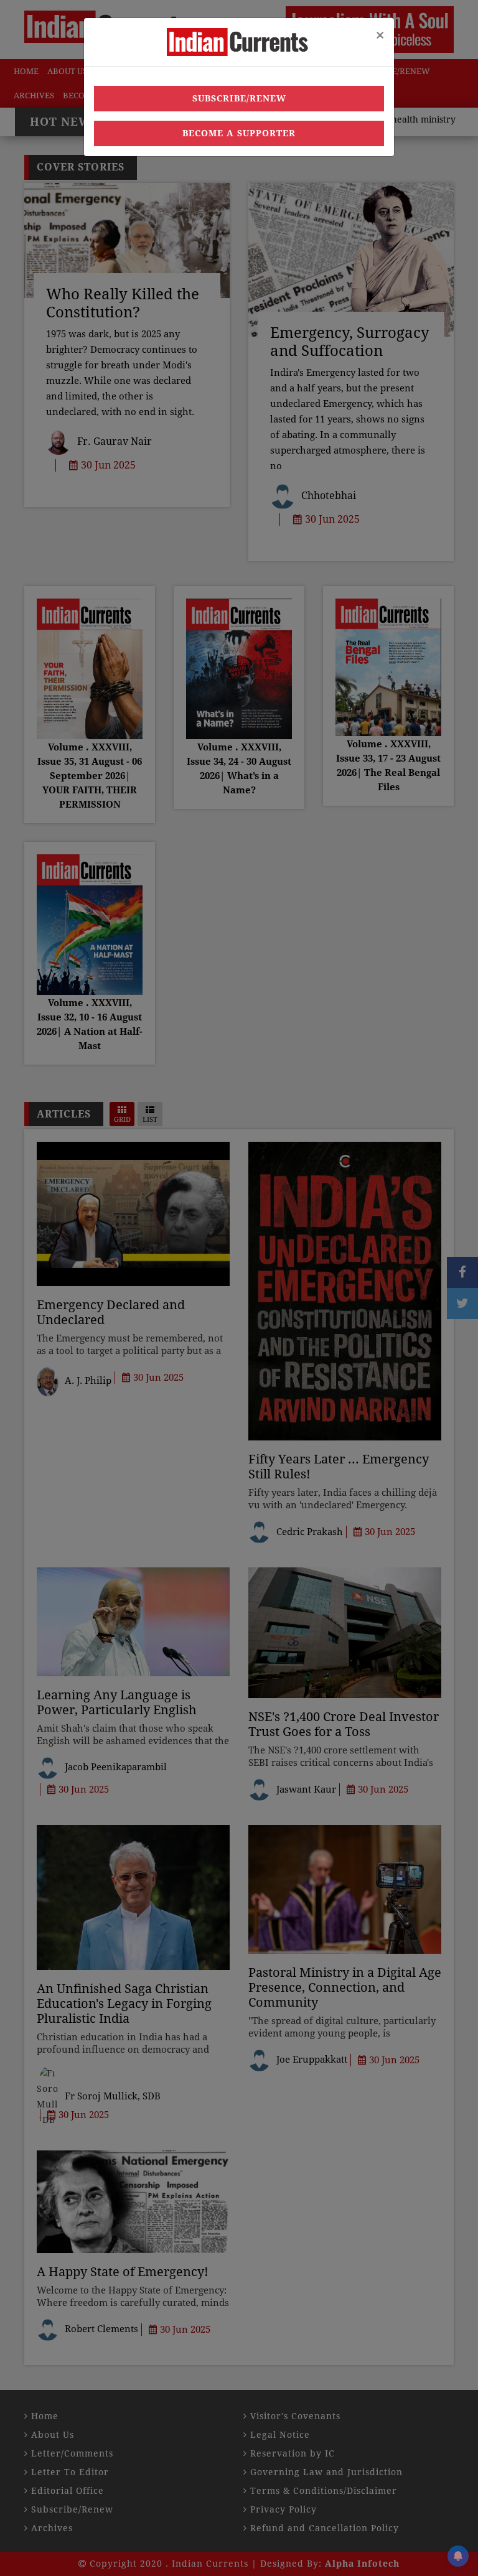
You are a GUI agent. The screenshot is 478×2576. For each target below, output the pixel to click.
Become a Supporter (239, 133)
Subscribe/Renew (239, 98)
